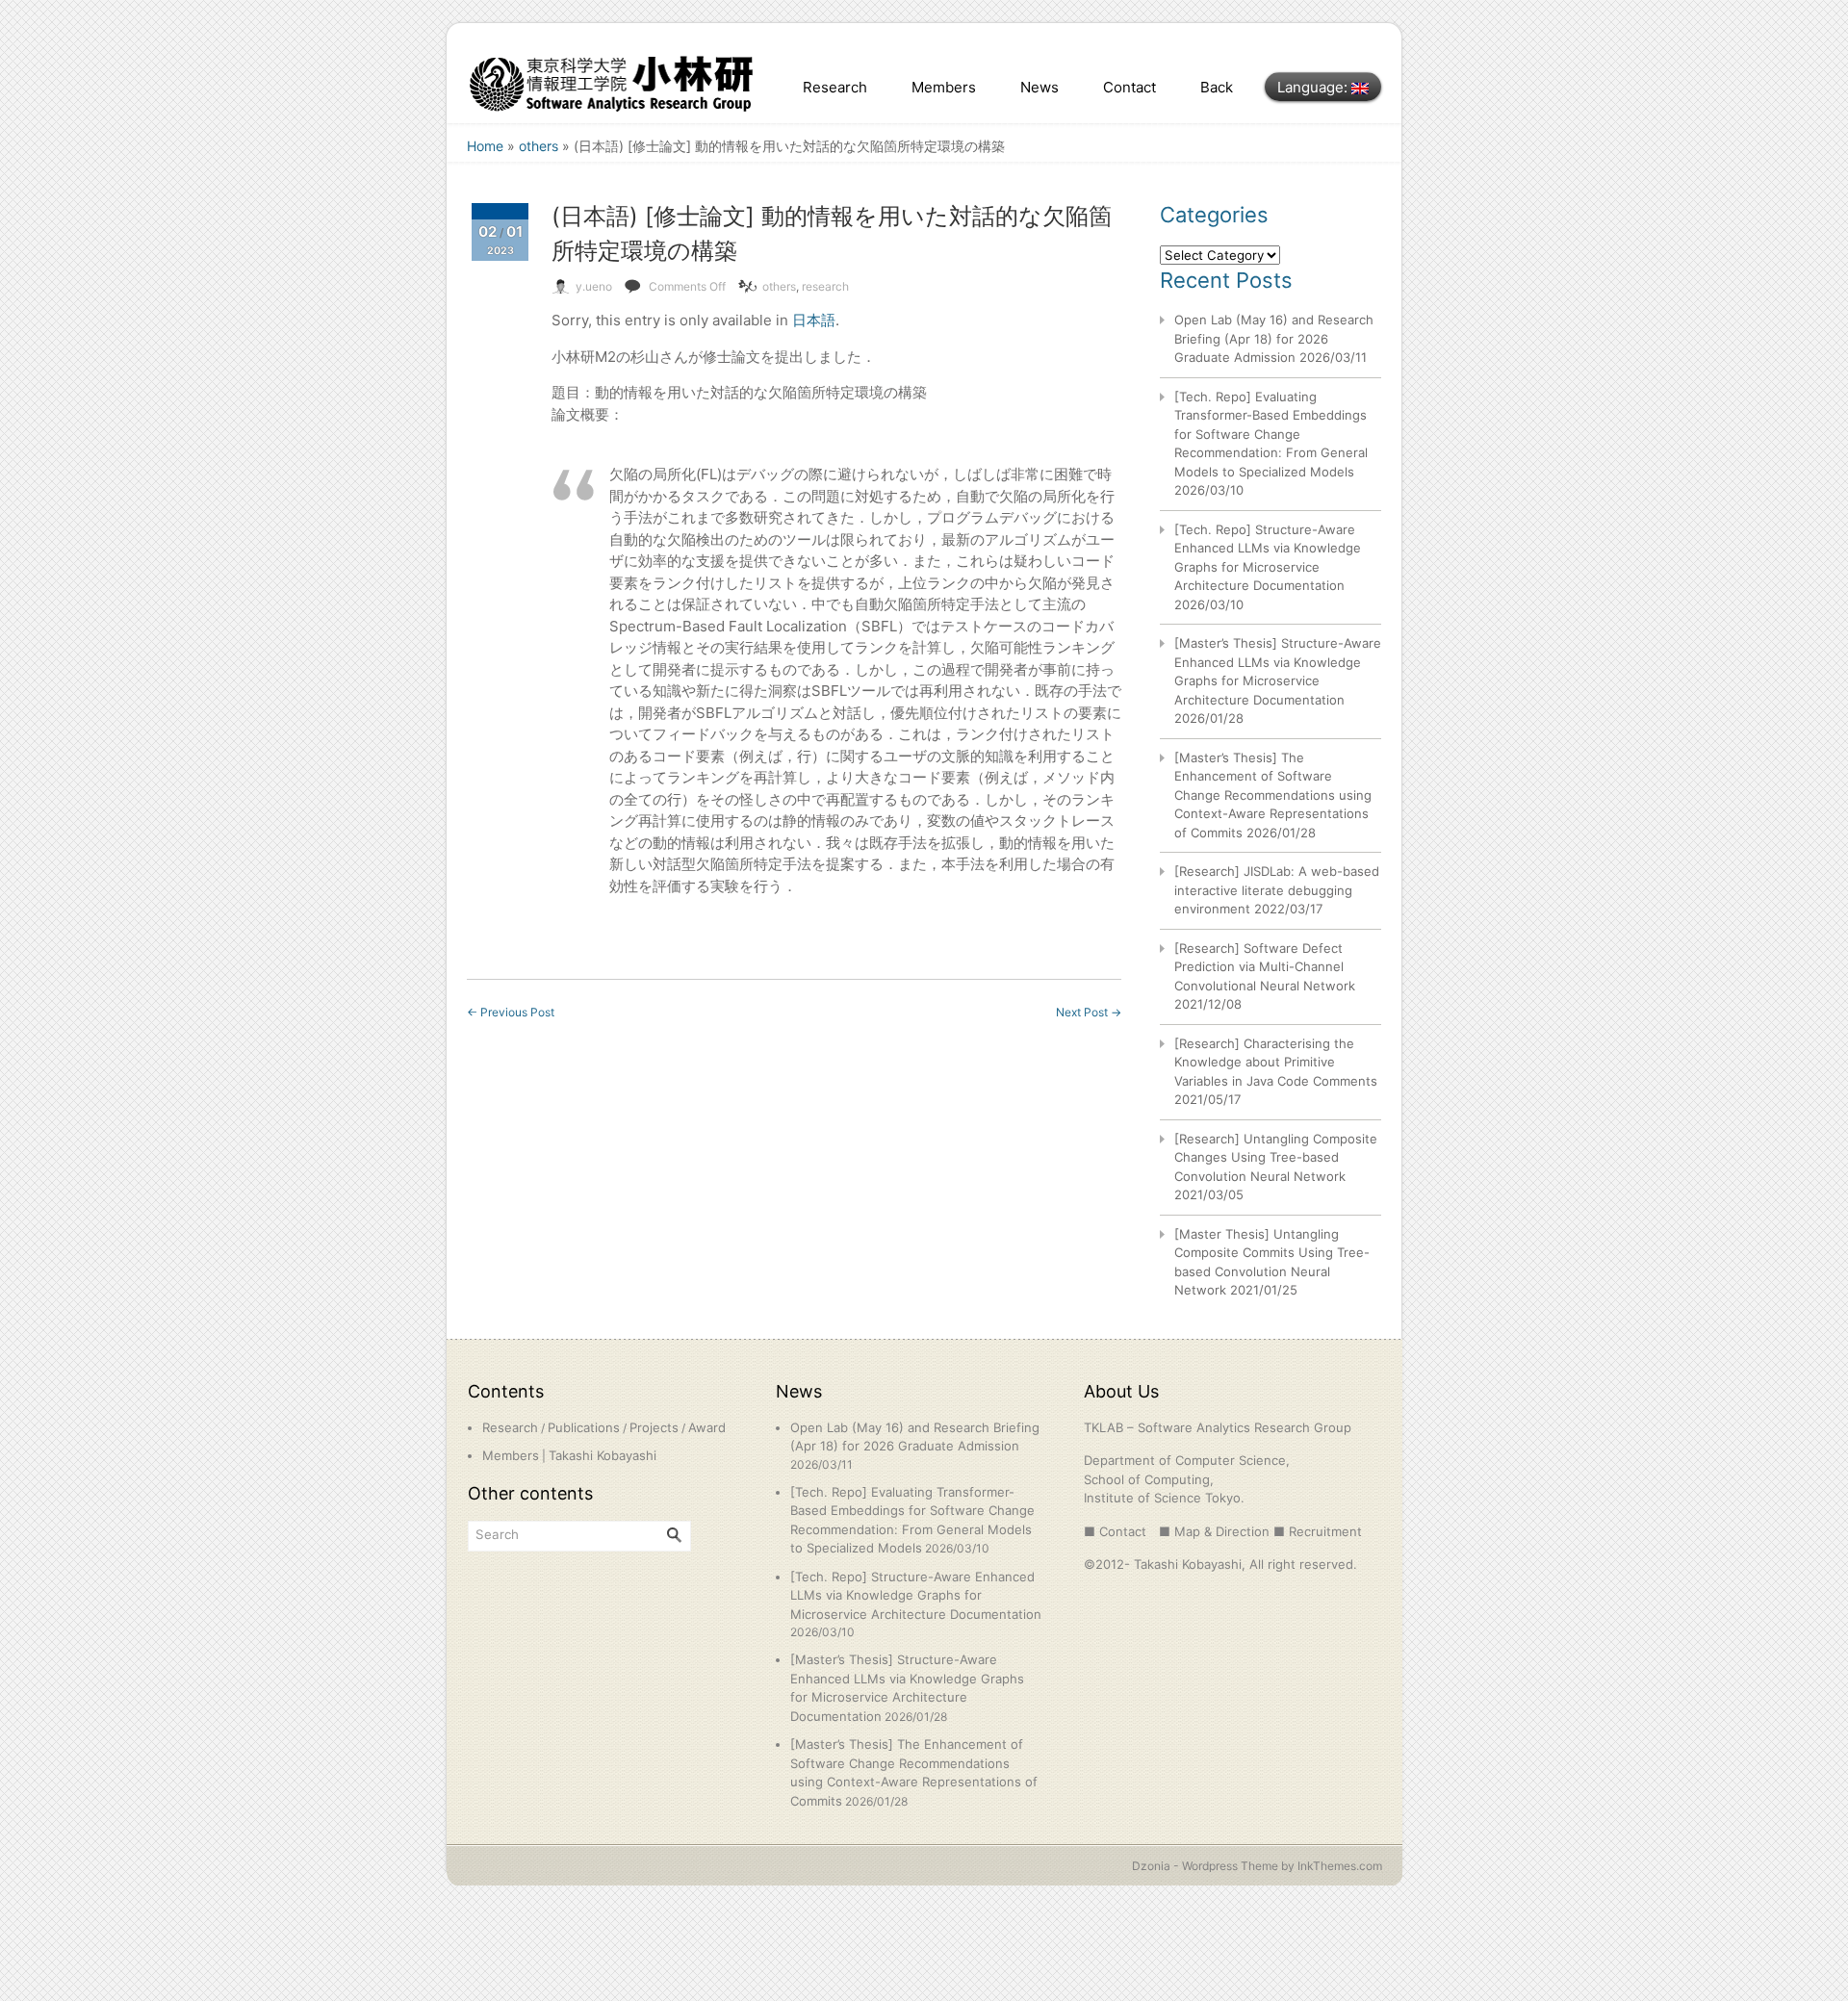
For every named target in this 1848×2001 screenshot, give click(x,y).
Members (944, 87)
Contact (1129, 87)
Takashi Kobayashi (603, 1455)
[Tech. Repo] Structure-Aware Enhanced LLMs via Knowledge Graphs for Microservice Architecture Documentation (916, 1595)
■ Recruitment (1318, 1531)
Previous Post (511, 1012)
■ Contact (1115, 1531)
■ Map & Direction (1214, 1531)
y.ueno (594, 286)
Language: (1314, 87)
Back (1217, 87)
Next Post (1089, 1012)
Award (707, 1427)
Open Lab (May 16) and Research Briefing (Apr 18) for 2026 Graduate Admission (1274, 338)
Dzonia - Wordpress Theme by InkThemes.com (1257, 1866)
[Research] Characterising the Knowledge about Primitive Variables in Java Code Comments (1276, 1062)
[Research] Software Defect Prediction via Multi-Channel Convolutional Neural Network (1265, 967)
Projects (654, 1427)
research (825, 286)
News (1039, 87)
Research (835, 87)
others (539, 146)
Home (485, 146)
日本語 (814, 320)
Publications (584, 1427)
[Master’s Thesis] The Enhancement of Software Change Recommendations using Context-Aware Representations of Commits (1273, 795)
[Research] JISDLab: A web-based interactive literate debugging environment (1277, 890)
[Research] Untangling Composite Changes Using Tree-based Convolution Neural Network (1276, 1157)
